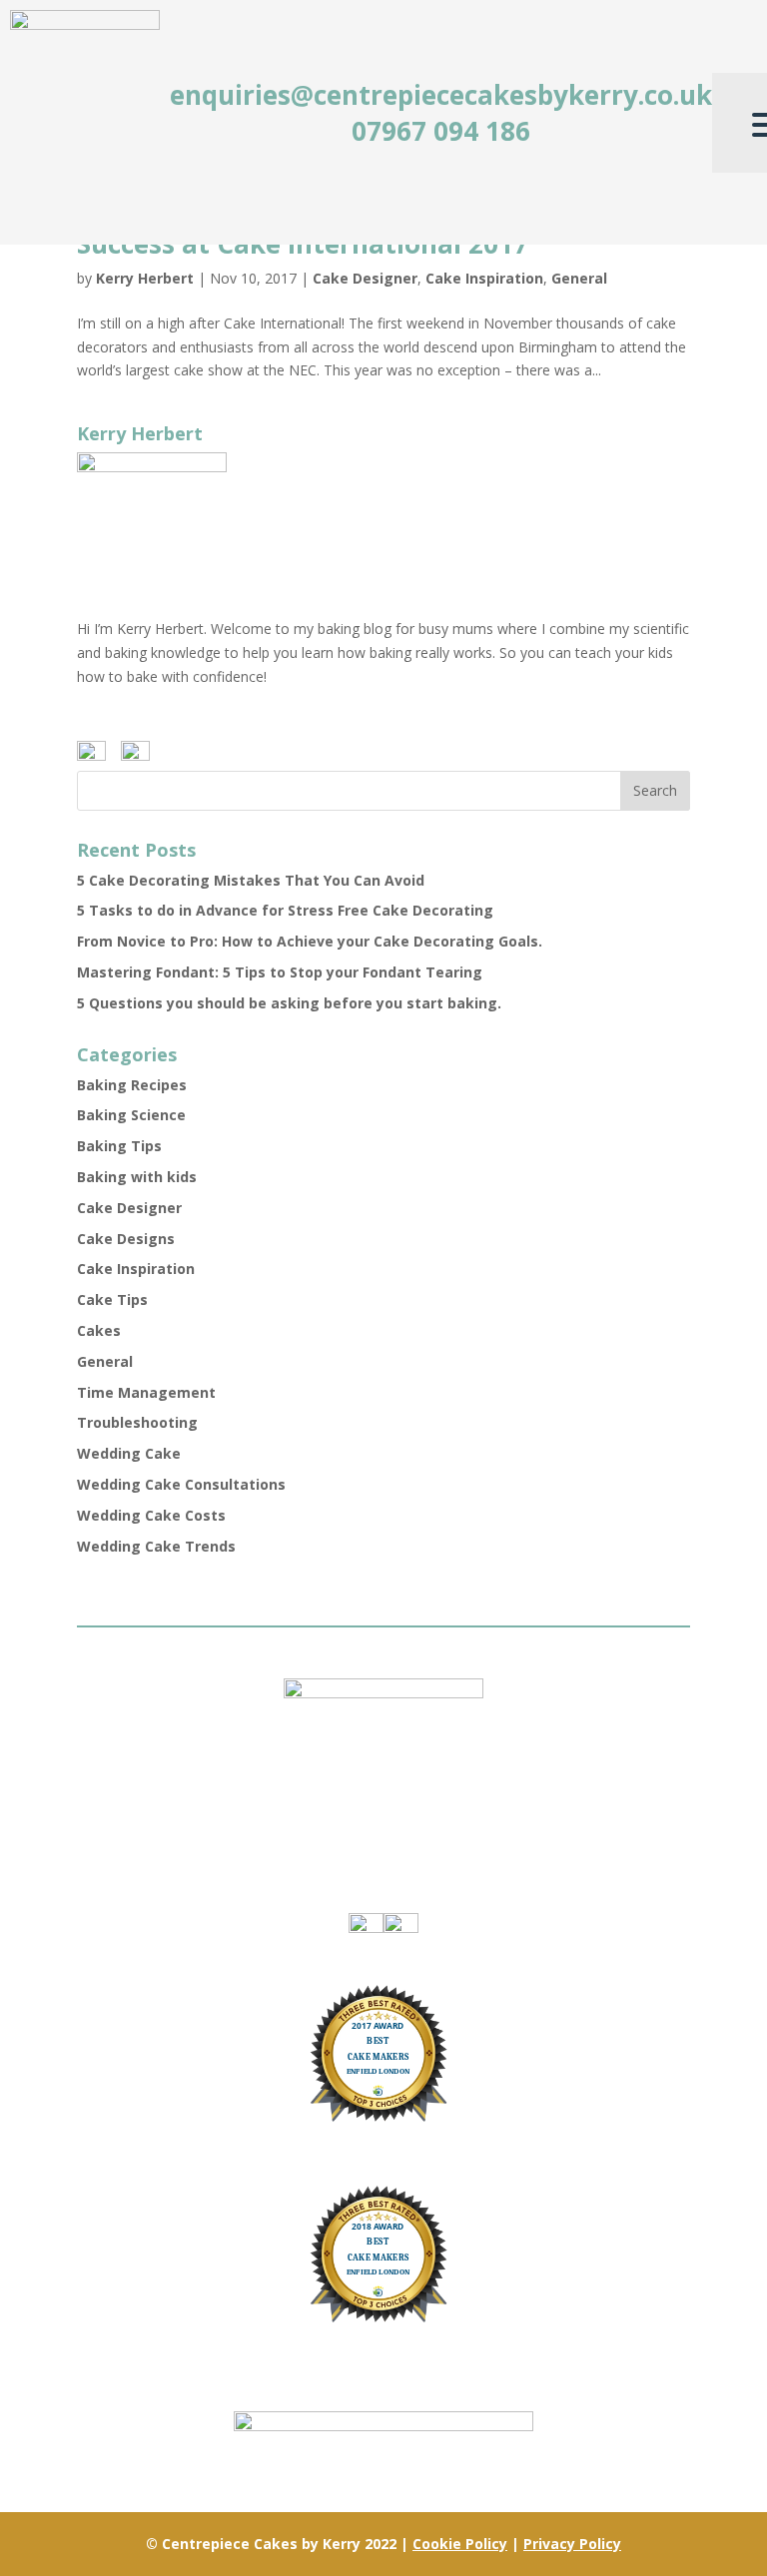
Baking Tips (119, 1146)
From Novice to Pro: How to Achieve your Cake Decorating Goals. (310, 941)
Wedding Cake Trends (156, 1546)
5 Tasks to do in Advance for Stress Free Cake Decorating (285, 910)
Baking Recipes (132, 1085)
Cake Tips (112, 1299)
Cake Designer (365, 278)
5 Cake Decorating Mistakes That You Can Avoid (251, 880)
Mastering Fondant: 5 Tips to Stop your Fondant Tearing (280, 972)
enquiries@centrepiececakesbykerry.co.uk (441, 95)
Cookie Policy (460, 2544)
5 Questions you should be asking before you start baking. (289, 1003)
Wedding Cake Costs (151, 1515)
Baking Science (131, 1115)
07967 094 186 (441, 131)
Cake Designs (126, 1239)
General (579, 278)
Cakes (99, 1330)
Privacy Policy (572, 2544)
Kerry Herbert (145, 278)
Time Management (146, 1392)
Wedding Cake (129, 1453)
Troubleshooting (137, 1422)
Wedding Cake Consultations (181, 1484)
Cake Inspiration (484, 278)
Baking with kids (137, 1177)
